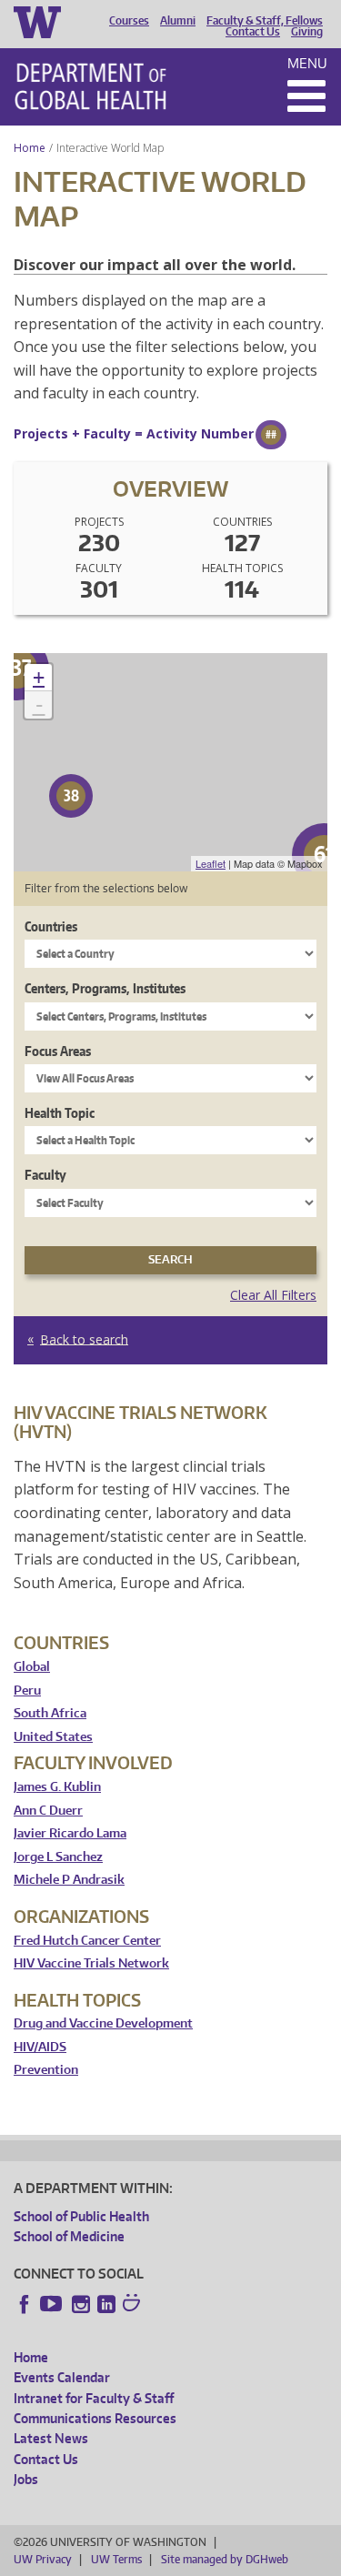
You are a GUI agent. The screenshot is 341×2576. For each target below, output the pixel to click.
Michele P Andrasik (69, 1880)
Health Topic (60, 1113)
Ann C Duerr (48, 1811)
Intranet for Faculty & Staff (94, 2398)
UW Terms (116, 2559)
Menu (307, 63)
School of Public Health (81, 2216)
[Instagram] (81, 2304)
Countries (51, 926)
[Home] (90, 86)
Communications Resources (95, 2418)
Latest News (51, 2438)
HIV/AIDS (40, 2047)
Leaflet (211, 863)
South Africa (50, 1713)
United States (53, 1737)
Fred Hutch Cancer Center (87, 1941)
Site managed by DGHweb (225, 2559)
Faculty (45, 1175)
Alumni (178, 21)
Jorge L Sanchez (58, 1857)
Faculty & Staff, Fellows (265, 21)
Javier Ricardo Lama (70, 1833)
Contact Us (253, 32)
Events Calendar (62, 2377)
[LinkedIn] (106, 2304)
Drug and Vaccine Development (103, 2023)
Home (30, 148)
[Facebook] (25, 2304)
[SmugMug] (134, 2305)
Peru (27, 1690)
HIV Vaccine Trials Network (91, 1963)
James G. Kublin (57, 1787)
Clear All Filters (273, 1295)
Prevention (46, 2070)
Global (32, 1667)
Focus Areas (58, 1051)
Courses (129, 21)
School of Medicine (69, 2236)
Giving (307, 32)
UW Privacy (43, 2559)
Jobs (26, 2479)
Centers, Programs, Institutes (105, 988)
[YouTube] (53, 2304)
